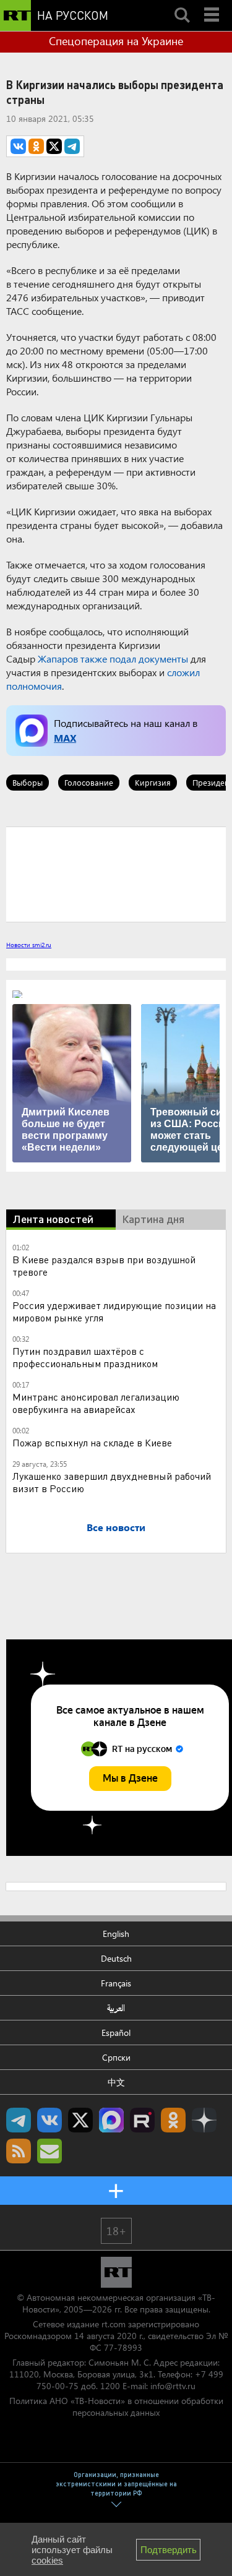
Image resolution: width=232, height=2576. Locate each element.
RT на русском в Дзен (204, 2120)
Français (116, 1983)
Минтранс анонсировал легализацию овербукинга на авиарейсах (96, 1403)
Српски (116, 2057)
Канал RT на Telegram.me (19, 2120)
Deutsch (116, 1958)
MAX (65, 738)
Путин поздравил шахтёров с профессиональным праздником (85, 1357)
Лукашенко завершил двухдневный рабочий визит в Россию (112, 1482)
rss (19, 2151)
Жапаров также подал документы (113, 659)
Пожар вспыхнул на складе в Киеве (92, 1442)
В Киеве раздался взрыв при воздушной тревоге (104, 1265)
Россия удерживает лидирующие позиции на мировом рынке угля (114, 1311)
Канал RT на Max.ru (111, 2120)
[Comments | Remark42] (116, 874)
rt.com (114, 2324)
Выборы (28, 782)
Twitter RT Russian (80, 2120)
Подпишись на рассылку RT (49, 2151)
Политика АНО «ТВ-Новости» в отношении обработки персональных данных (116, 2406)
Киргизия (153, 782)
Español (116, 2033)
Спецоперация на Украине (116, 41)
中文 (116, 2082)
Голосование (89, 782)
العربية (116, 2008)
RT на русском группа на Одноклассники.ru (173, 2120)
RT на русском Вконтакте (49, 2120)
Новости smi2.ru (29, 945)
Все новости (116, 1527)
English (116, 1934)
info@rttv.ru (173, 2386)
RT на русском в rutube (142, 2120)
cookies (47, 2560)
